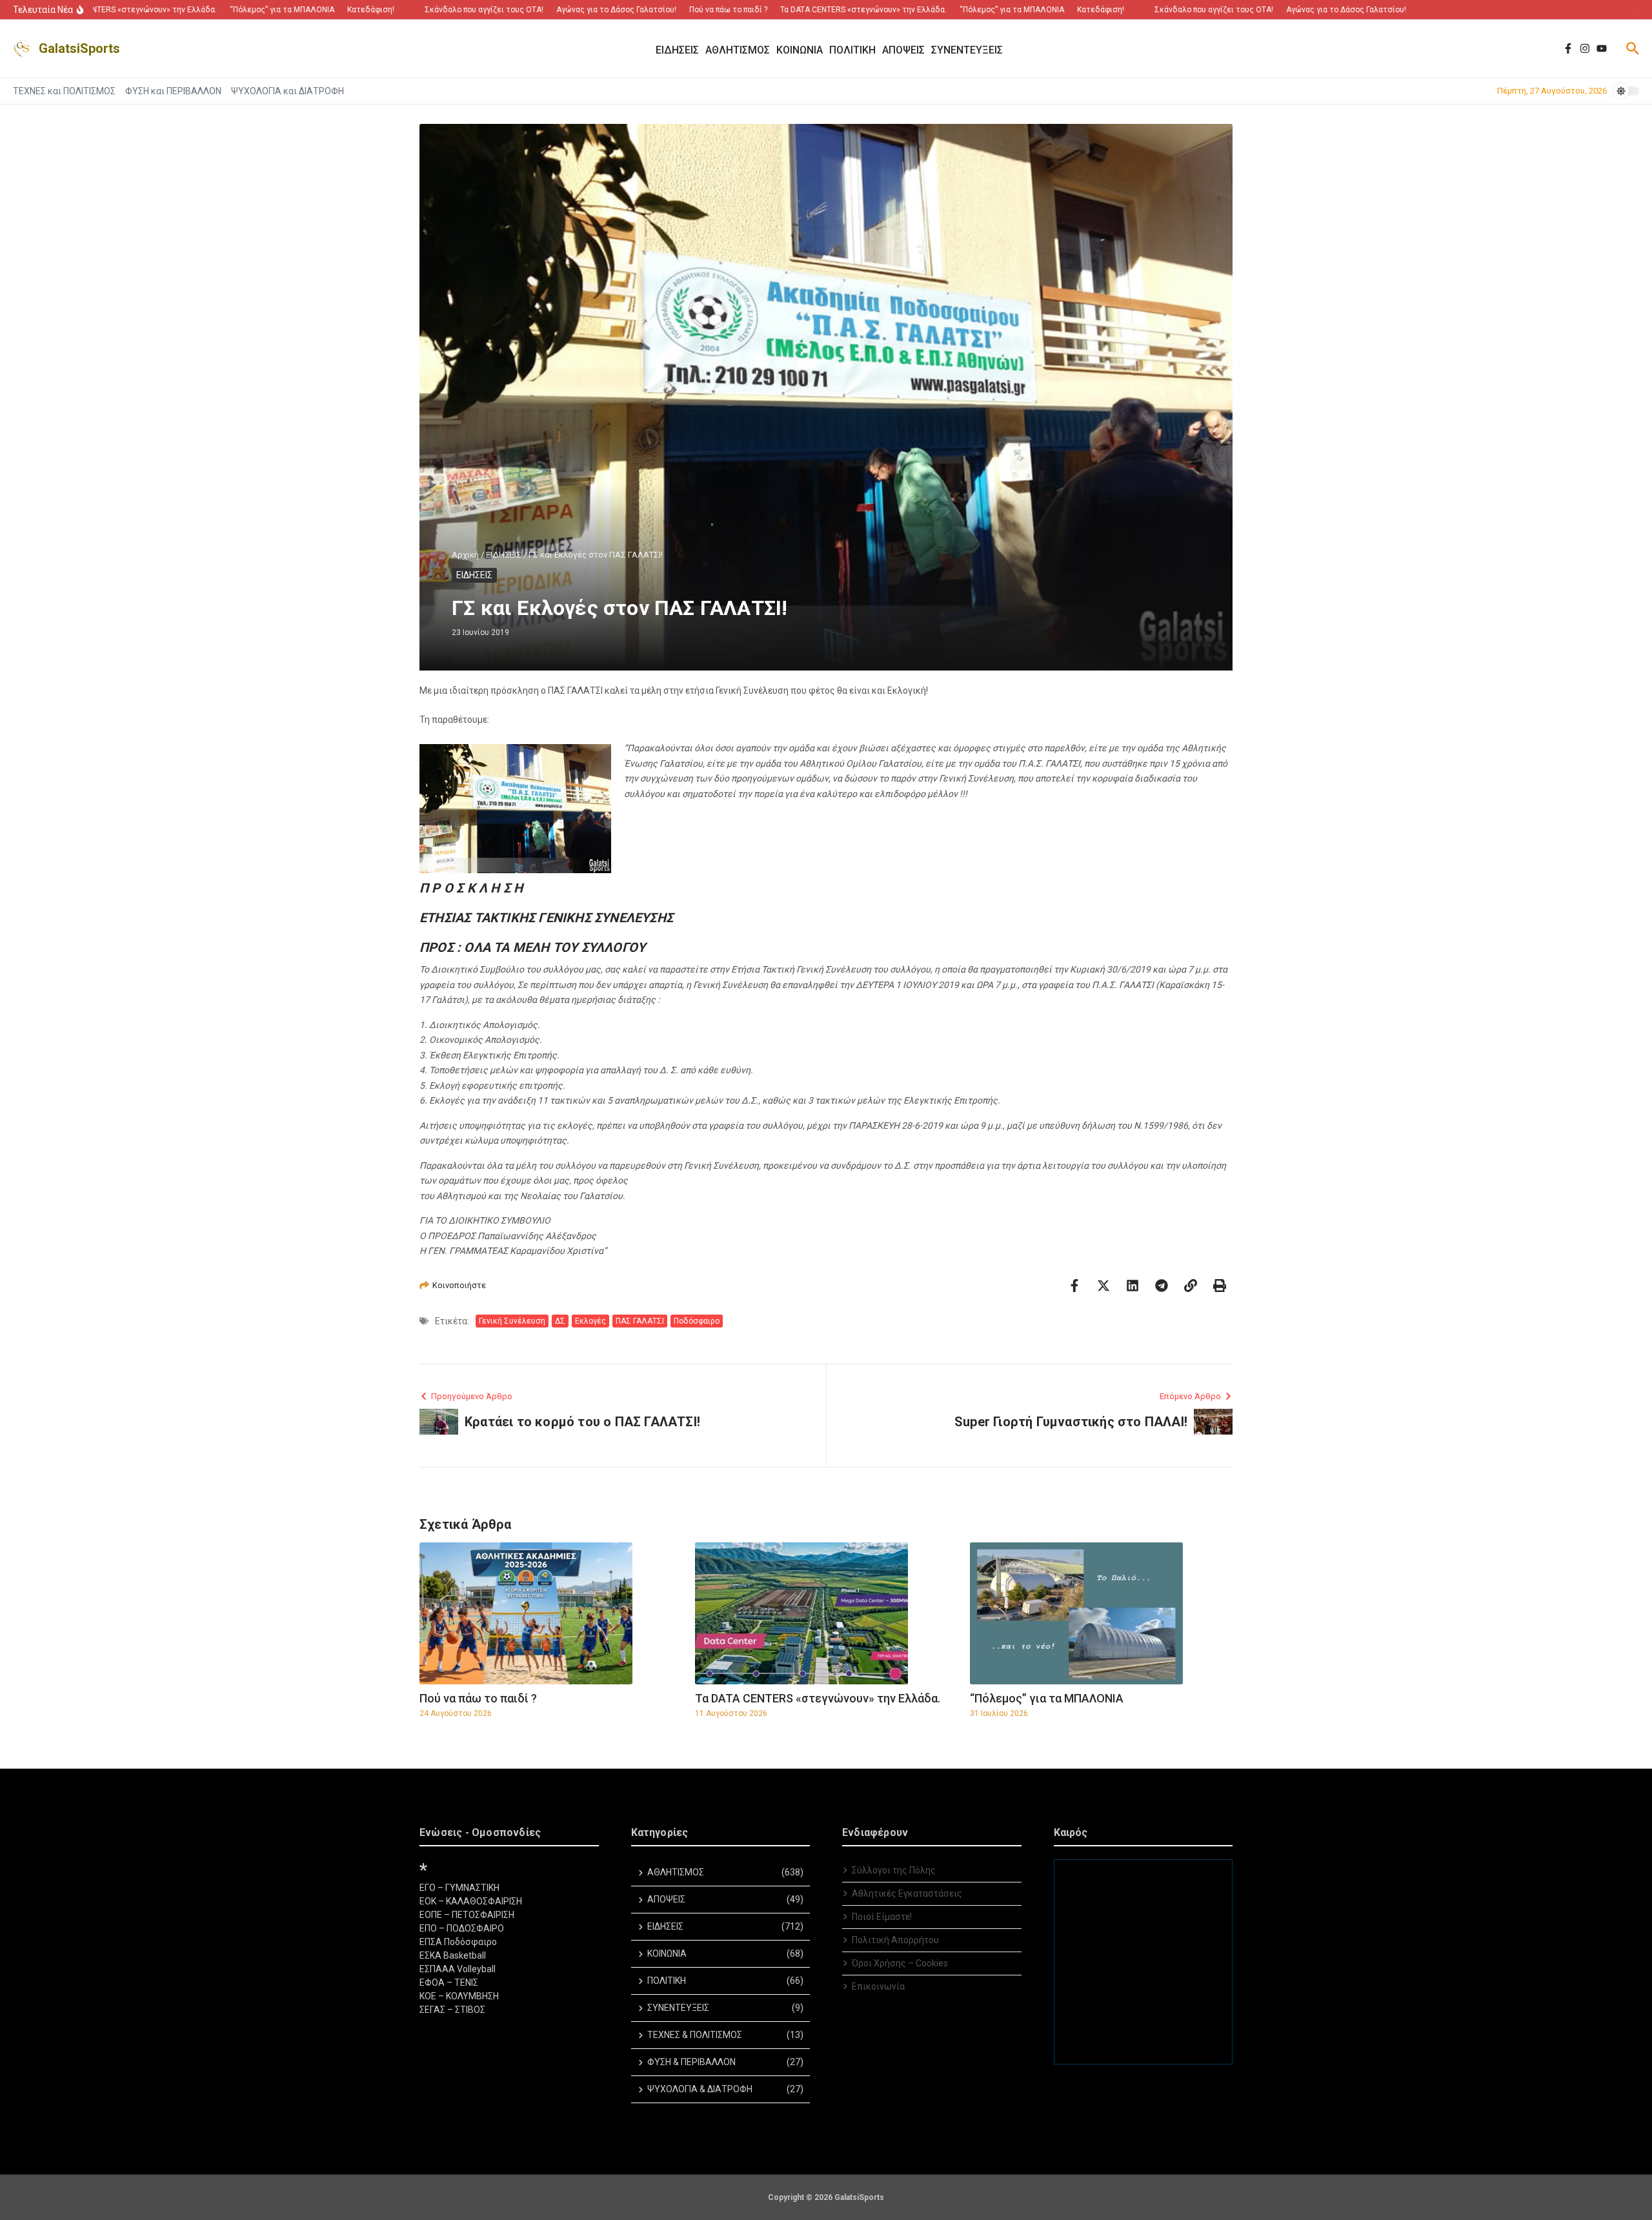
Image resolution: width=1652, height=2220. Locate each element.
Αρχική (465, 555)
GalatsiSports (79, 48)
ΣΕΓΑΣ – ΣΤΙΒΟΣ (452, 2010)
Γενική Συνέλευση (512, 1321)
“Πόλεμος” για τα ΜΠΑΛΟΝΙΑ (1047, 1698)
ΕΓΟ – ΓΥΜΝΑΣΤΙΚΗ (459, 1888)
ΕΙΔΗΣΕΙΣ (504, 555)
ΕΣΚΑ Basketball (453, 1955)
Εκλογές (590, 1321)
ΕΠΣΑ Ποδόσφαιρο (458, 1942)
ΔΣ (560, 1321)
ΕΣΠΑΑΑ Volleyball (458, 1969)
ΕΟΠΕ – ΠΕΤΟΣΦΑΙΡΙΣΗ (467, 1915)
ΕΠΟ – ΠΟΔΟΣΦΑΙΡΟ (462, 1928)
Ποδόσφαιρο (697, 1321)
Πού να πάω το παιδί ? (478, 1698)
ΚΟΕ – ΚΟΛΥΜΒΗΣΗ (459, 1996)
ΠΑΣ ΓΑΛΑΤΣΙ (640, 1321)
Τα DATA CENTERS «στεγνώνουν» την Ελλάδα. (818, 1698)
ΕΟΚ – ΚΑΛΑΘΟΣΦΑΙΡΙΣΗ (471, 1901)
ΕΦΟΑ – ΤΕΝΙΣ (449, 1983)
